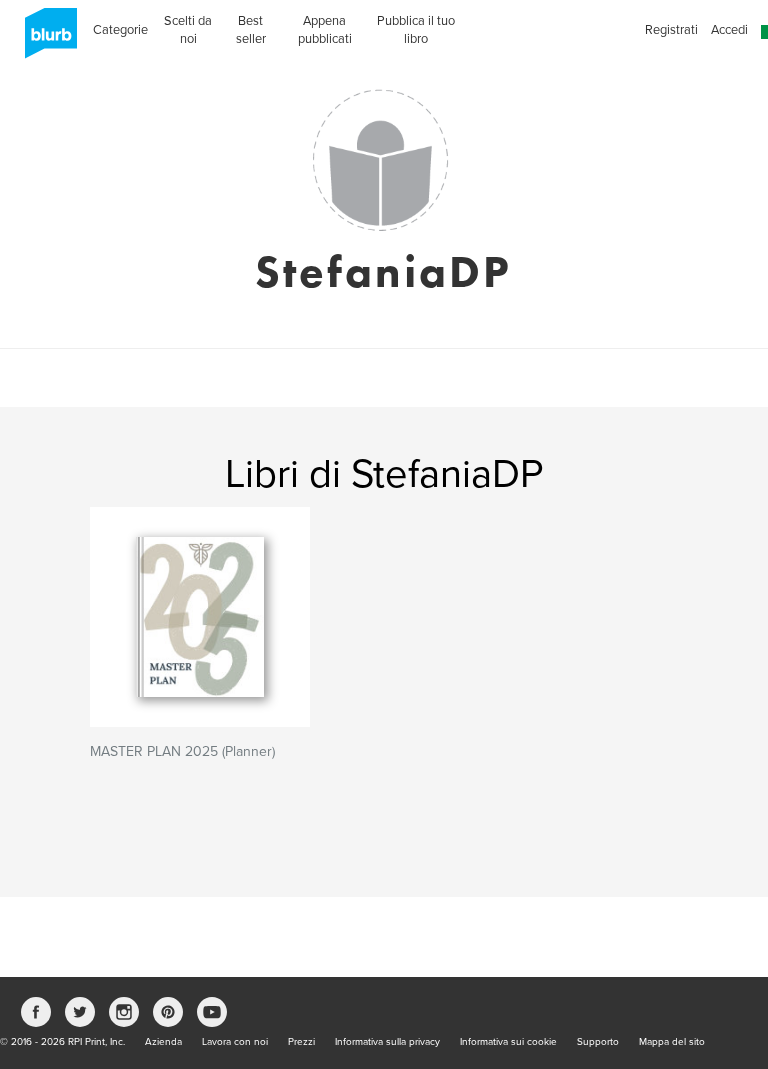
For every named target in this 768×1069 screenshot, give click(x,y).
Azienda (163, 1042)
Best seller (251, 30)
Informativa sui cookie (508, 1042)
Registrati (671, 30)
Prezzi (301, 1042)
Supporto (598, 1042)
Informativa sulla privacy (387, 1042)
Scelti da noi (188, 30)
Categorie (120, 30)
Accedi (729, 30)
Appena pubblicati (325, 30)
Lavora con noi (235, 1042)
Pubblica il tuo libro (416, 30)
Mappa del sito (672, 1042)
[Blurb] (45, 40)
